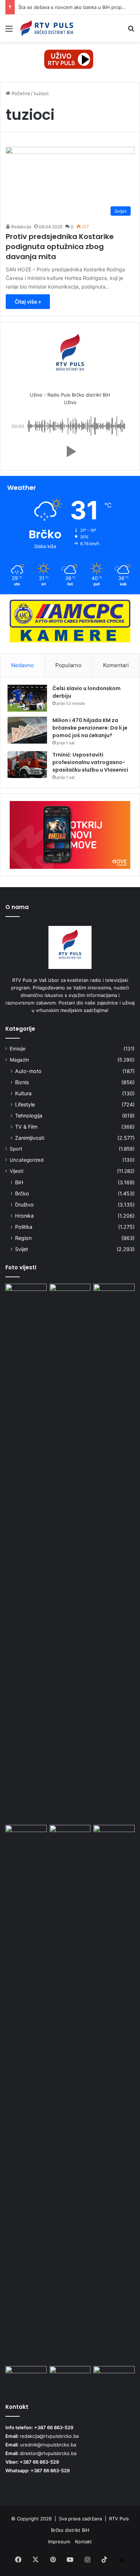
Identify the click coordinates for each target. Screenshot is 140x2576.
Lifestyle (25, 1104)
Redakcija (21, 227)
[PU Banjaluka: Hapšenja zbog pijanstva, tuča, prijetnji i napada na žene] (70, 2094)
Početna (20, 93)
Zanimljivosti (30, 1138)
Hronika (24, 1216)
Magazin (19, 1060)
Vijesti (17, 1171)
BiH (19, 1182)
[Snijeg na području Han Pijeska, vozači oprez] (70, 1295)
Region (23, 1238)
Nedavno (22, 665)
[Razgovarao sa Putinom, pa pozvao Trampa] (114, 1295)
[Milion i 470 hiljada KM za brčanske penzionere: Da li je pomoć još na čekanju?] (27, 730)
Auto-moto (28, 1071)
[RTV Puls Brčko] (47, 28)
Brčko (22, 1193)
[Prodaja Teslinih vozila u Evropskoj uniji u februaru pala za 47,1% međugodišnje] (70, 2378)
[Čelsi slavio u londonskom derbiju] (27, 698)
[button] (70, 451)
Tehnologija (29, 1116)
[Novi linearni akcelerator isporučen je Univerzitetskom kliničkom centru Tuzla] (26, 1553)
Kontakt (83, 2542)
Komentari (116, 665)
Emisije (18, 1049)
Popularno (68, 665)
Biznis (22, 1082)
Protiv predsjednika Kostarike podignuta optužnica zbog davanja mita (60, 247)
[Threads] (122, 2560)
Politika (24, 1227)
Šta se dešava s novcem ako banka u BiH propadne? (77, 7)
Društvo (24, 1205)
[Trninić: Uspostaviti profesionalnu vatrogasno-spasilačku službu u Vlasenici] (27, 765)
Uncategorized (27, 1160)
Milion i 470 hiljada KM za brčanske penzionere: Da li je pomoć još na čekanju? (90, 728)
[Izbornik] (9, 31)
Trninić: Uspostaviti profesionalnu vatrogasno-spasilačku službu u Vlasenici (90, 762)
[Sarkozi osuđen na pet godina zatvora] (26, 2378)
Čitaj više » (28, 302)
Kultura (23, 1093)
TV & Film (26, 1127)
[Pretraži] (131, 31)
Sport (16, 1149)
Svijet (22, 1249)
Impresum (59, 2542)
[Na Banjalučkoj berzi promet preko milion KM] (114, 2378)
